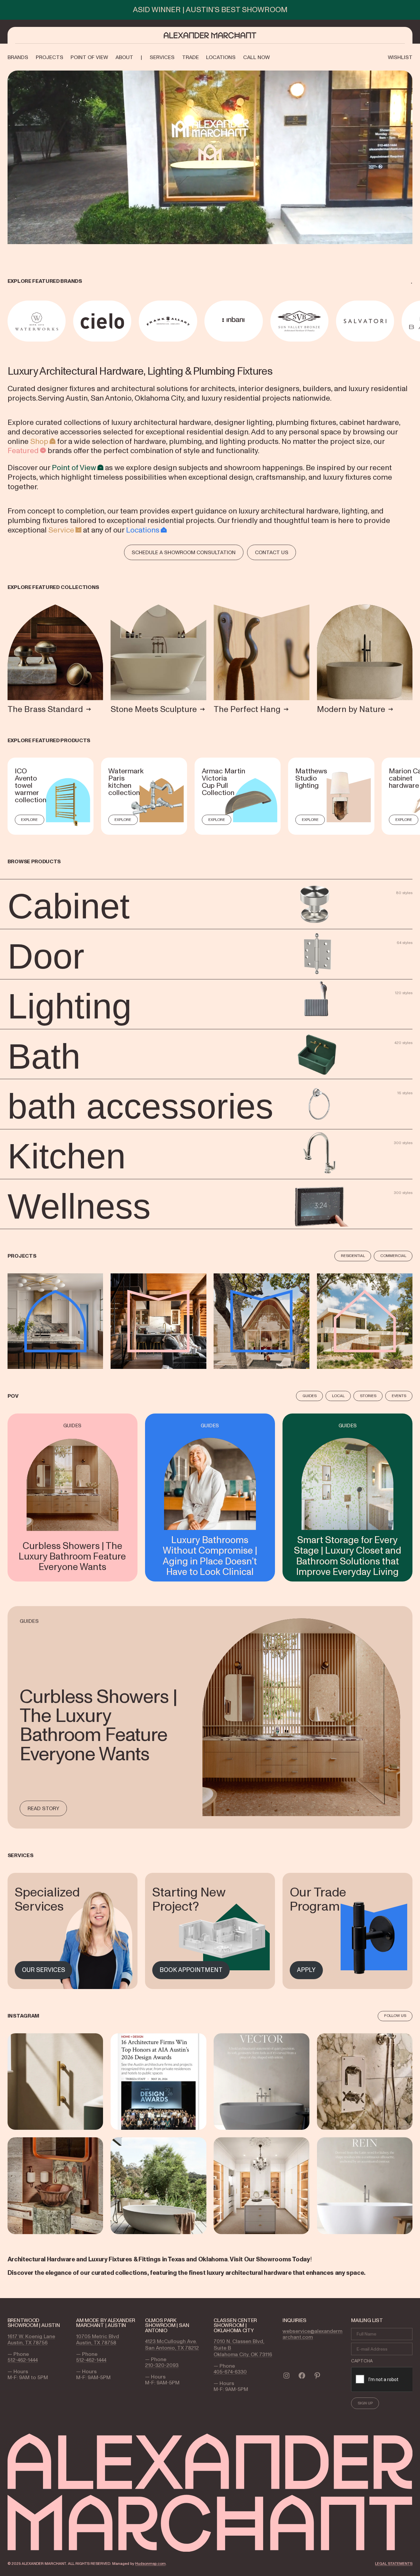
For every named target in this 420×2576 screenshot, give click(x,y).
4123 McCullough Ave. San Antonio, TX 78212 (172, 2345)
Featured (23, 450)
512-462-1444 (23, 2360)
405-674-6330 (230, 2372)
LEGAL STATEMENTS (394, 2564)
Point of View (74, 468)
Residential (353, 1256)
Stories (368, 1396)
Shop (39, 441)
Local (338, 1396)
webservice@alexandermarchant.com (313, 2334)
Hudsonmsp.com (150, 2564)
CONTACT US (272, 552)
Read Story (43, 1808)
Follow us (395, 2016)
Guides (310, 1396)
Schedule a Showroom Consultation (184, 552)
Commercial (393, 1256)
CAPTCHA (362, 2361)
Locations (143, 530)
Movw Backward (9, 321)
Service (61, 530)
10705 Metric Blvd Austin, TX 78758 (98, 2340)
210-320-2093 (162, 2365)
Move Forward (413, 321)
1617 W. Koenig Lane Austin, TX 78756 (31, 2340)
